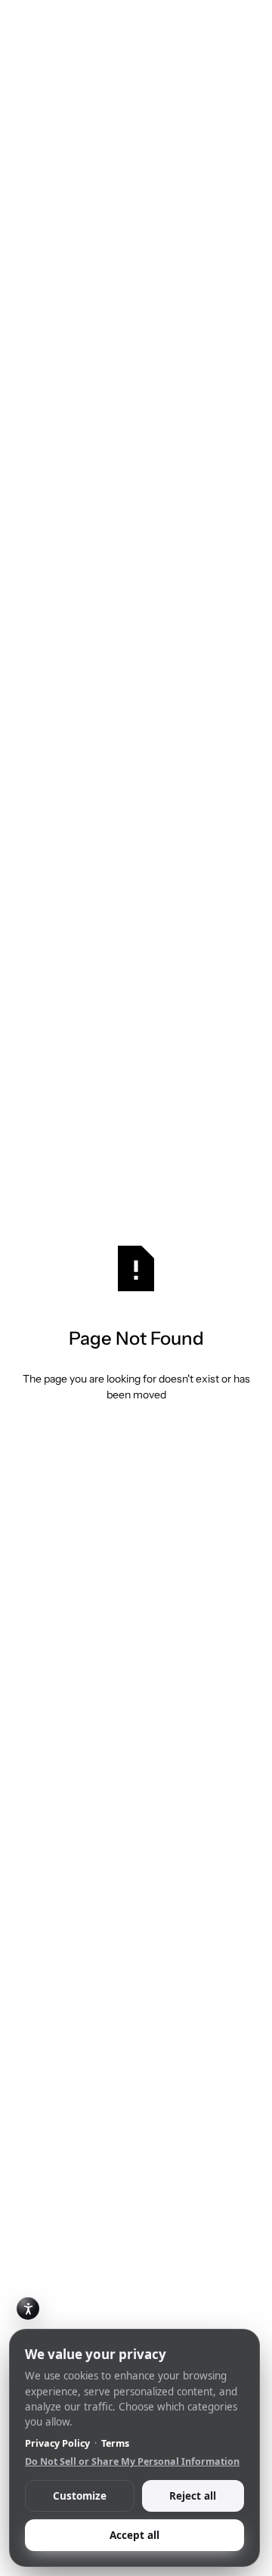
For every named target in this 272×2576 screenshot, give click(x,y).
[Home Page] (33, 24)
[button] (239, 24)
